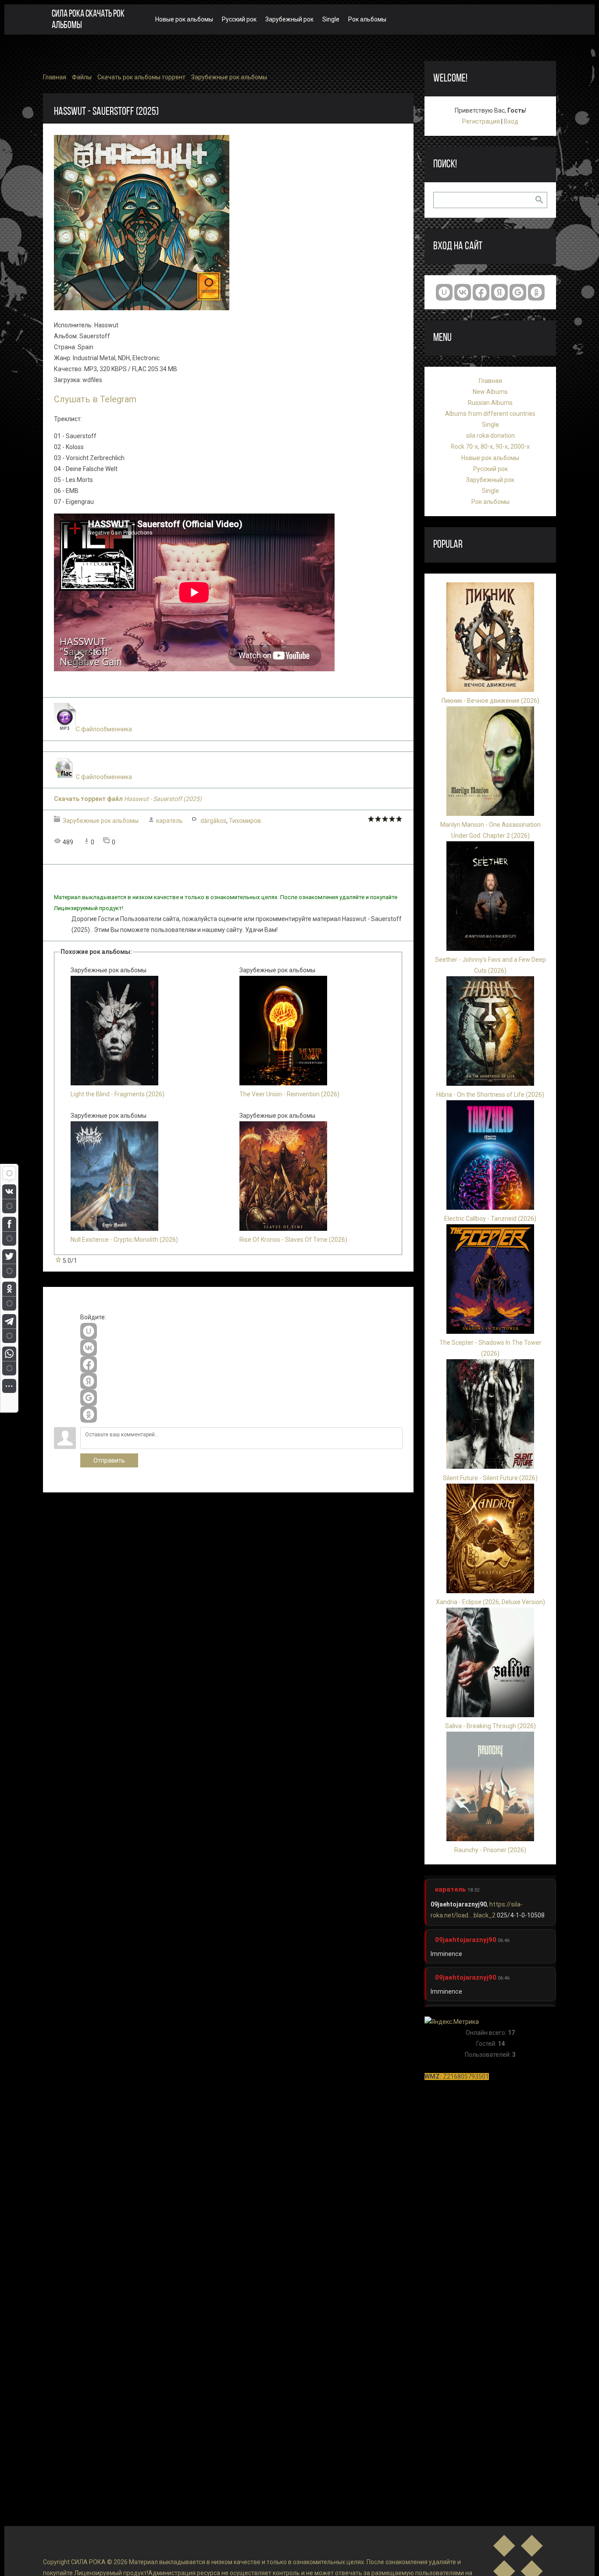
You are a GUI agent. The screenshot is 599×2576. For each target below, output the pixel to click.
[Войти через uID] (89, 1331)
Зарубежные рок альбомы (229, 77)
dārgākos (213, 821)
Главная (55, 77)
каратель (169, 821)
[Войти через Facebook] (89, 1364)
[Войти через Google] (89, 1398)
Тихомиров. (246, 821)
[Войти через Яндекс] (89, 1381)
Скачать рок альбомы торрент (141, 77)
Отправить (109, 1460)
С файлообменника (104, 729)
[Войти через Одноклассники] (89, 1414)
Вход (511, 121)
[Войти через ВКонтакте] (89, 1348)
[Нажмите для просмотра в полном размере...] (142, 308)
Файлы (82, 77)
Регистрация (481, 121)
